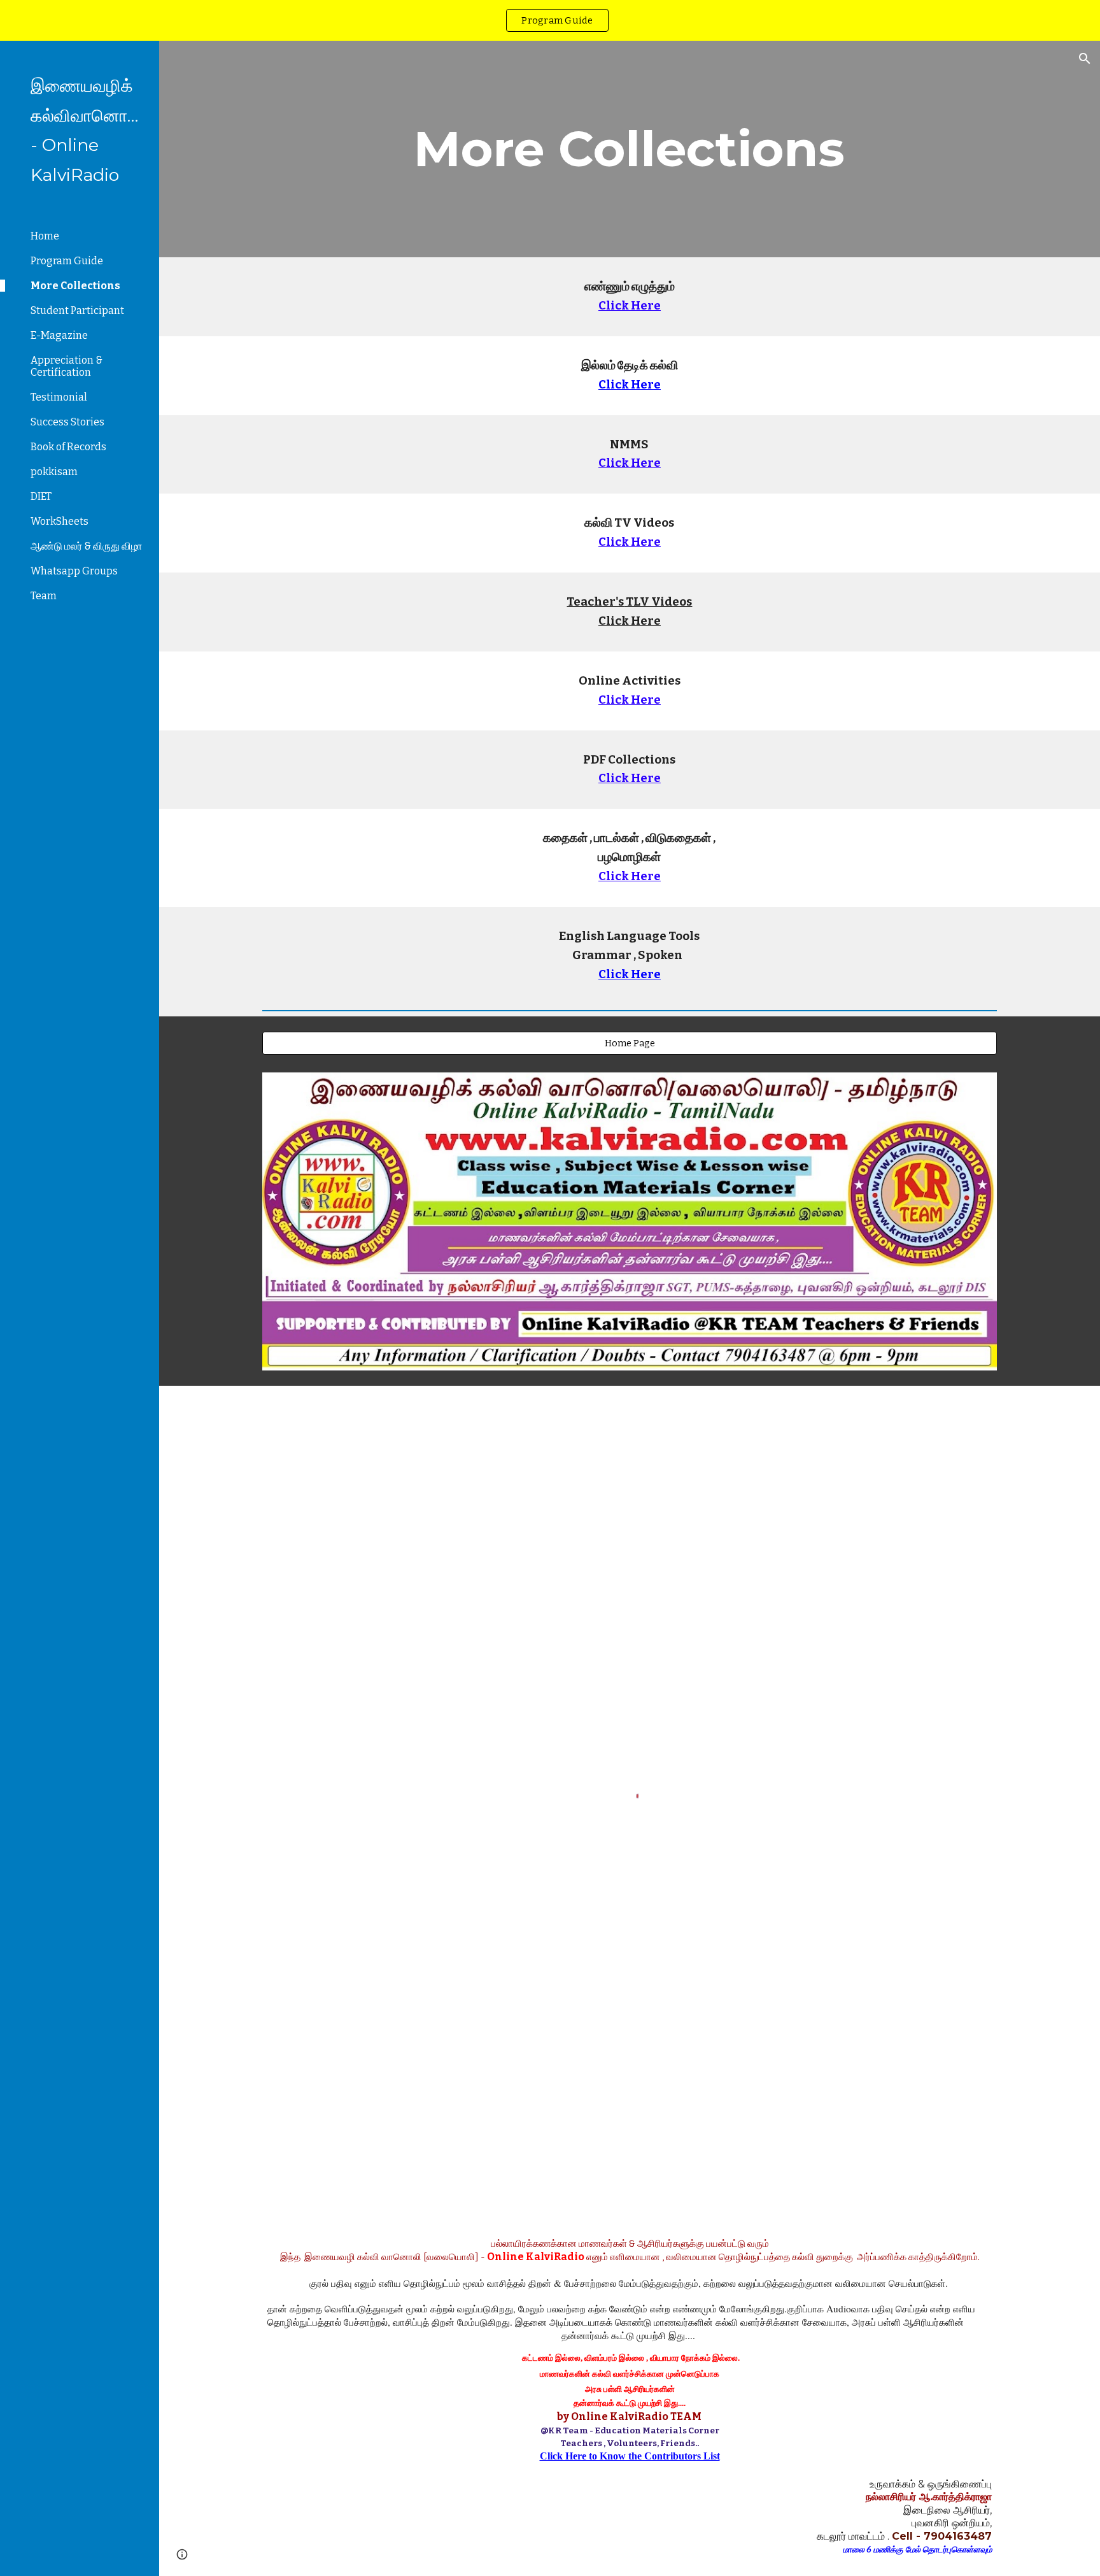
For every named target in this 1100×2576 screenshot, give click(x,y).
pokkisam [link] (54, 472)
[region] (550, 20)
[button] (1085, 59)
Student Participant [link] (77, 310)
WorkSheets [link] (60, 521)
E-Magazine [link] (59, 335)
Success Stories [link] (67, 422)
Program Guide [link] (67, 261)
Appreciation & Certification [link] (67, 366)
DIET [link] (41, 496)
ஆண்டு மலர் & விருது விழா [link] (86, 546)
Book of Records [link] (68, 447)
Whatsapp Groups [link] (74, 571)
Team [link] (44, 596)
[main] (630, 149)
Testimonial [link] (59, 397)
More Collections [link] (75, 286)
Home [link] (45, 236)
